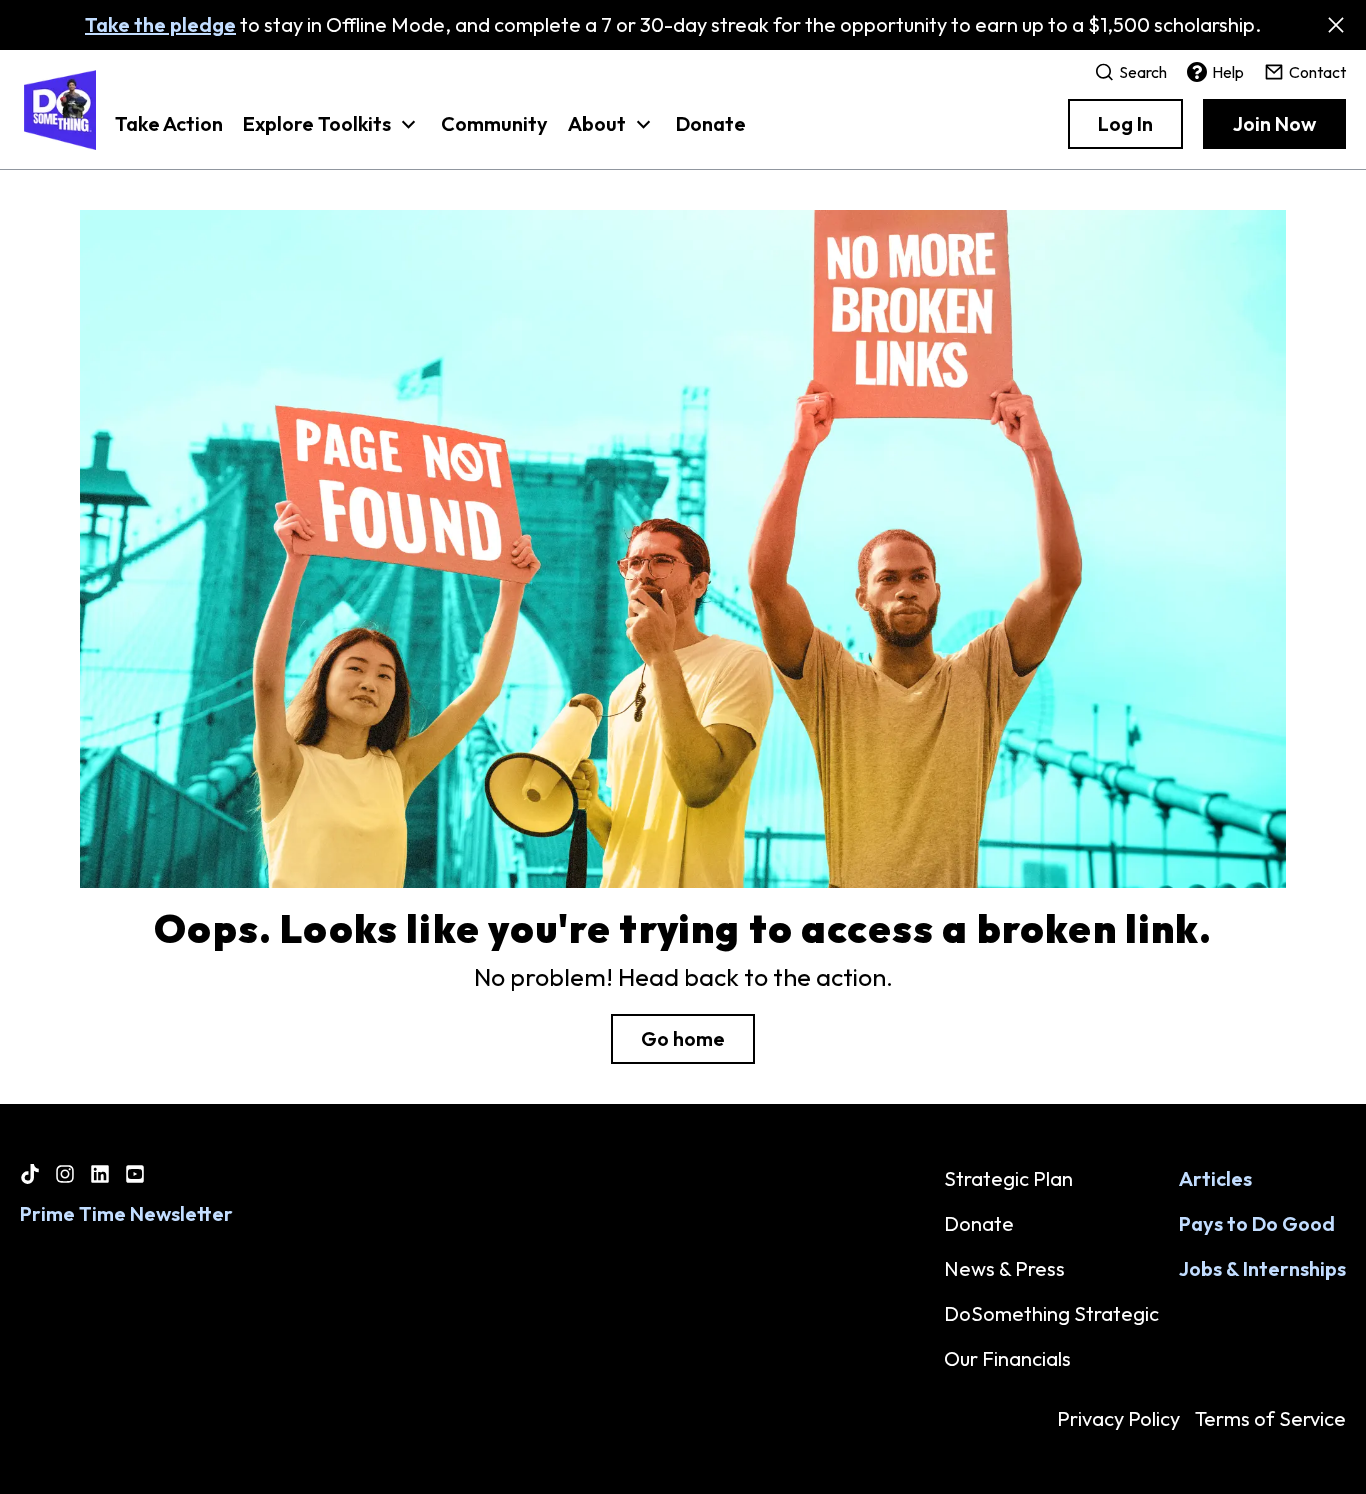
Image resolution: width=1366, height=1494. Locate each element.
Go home (683, 1038)
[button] (332, 134)
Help (1228, 72)
